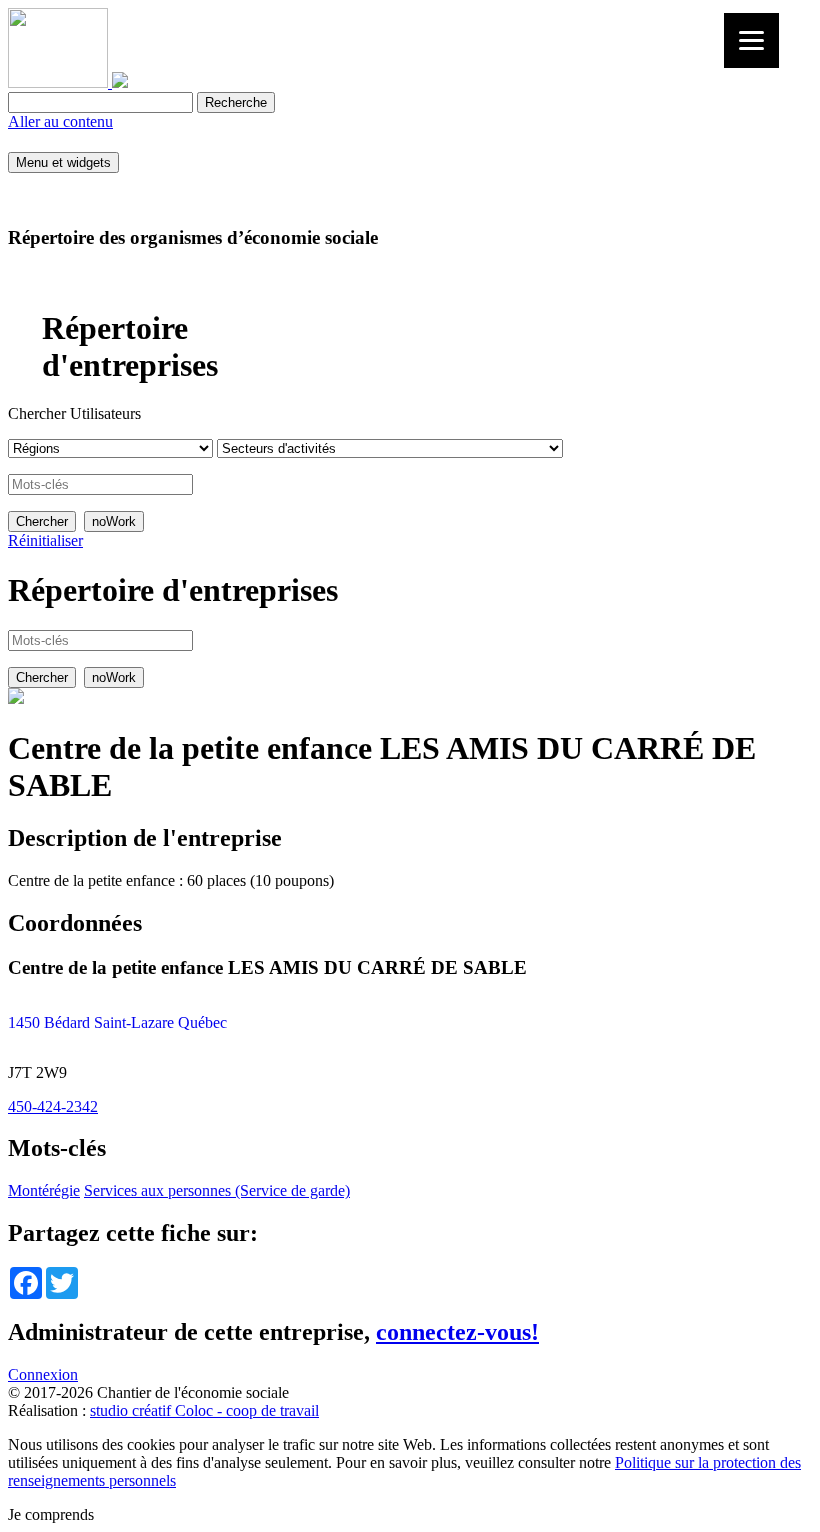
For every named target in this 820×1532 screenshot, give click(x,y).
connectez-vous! (457, 1332)
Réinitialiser (45, 540)
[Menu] (751, 40)
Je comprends (51, 1514)
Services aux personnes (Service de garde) (217, 1190)
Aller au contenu (60, 121)
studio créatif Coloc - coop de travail (204, 1410)
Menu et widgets (63, 162)
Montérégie (44, 1190)
